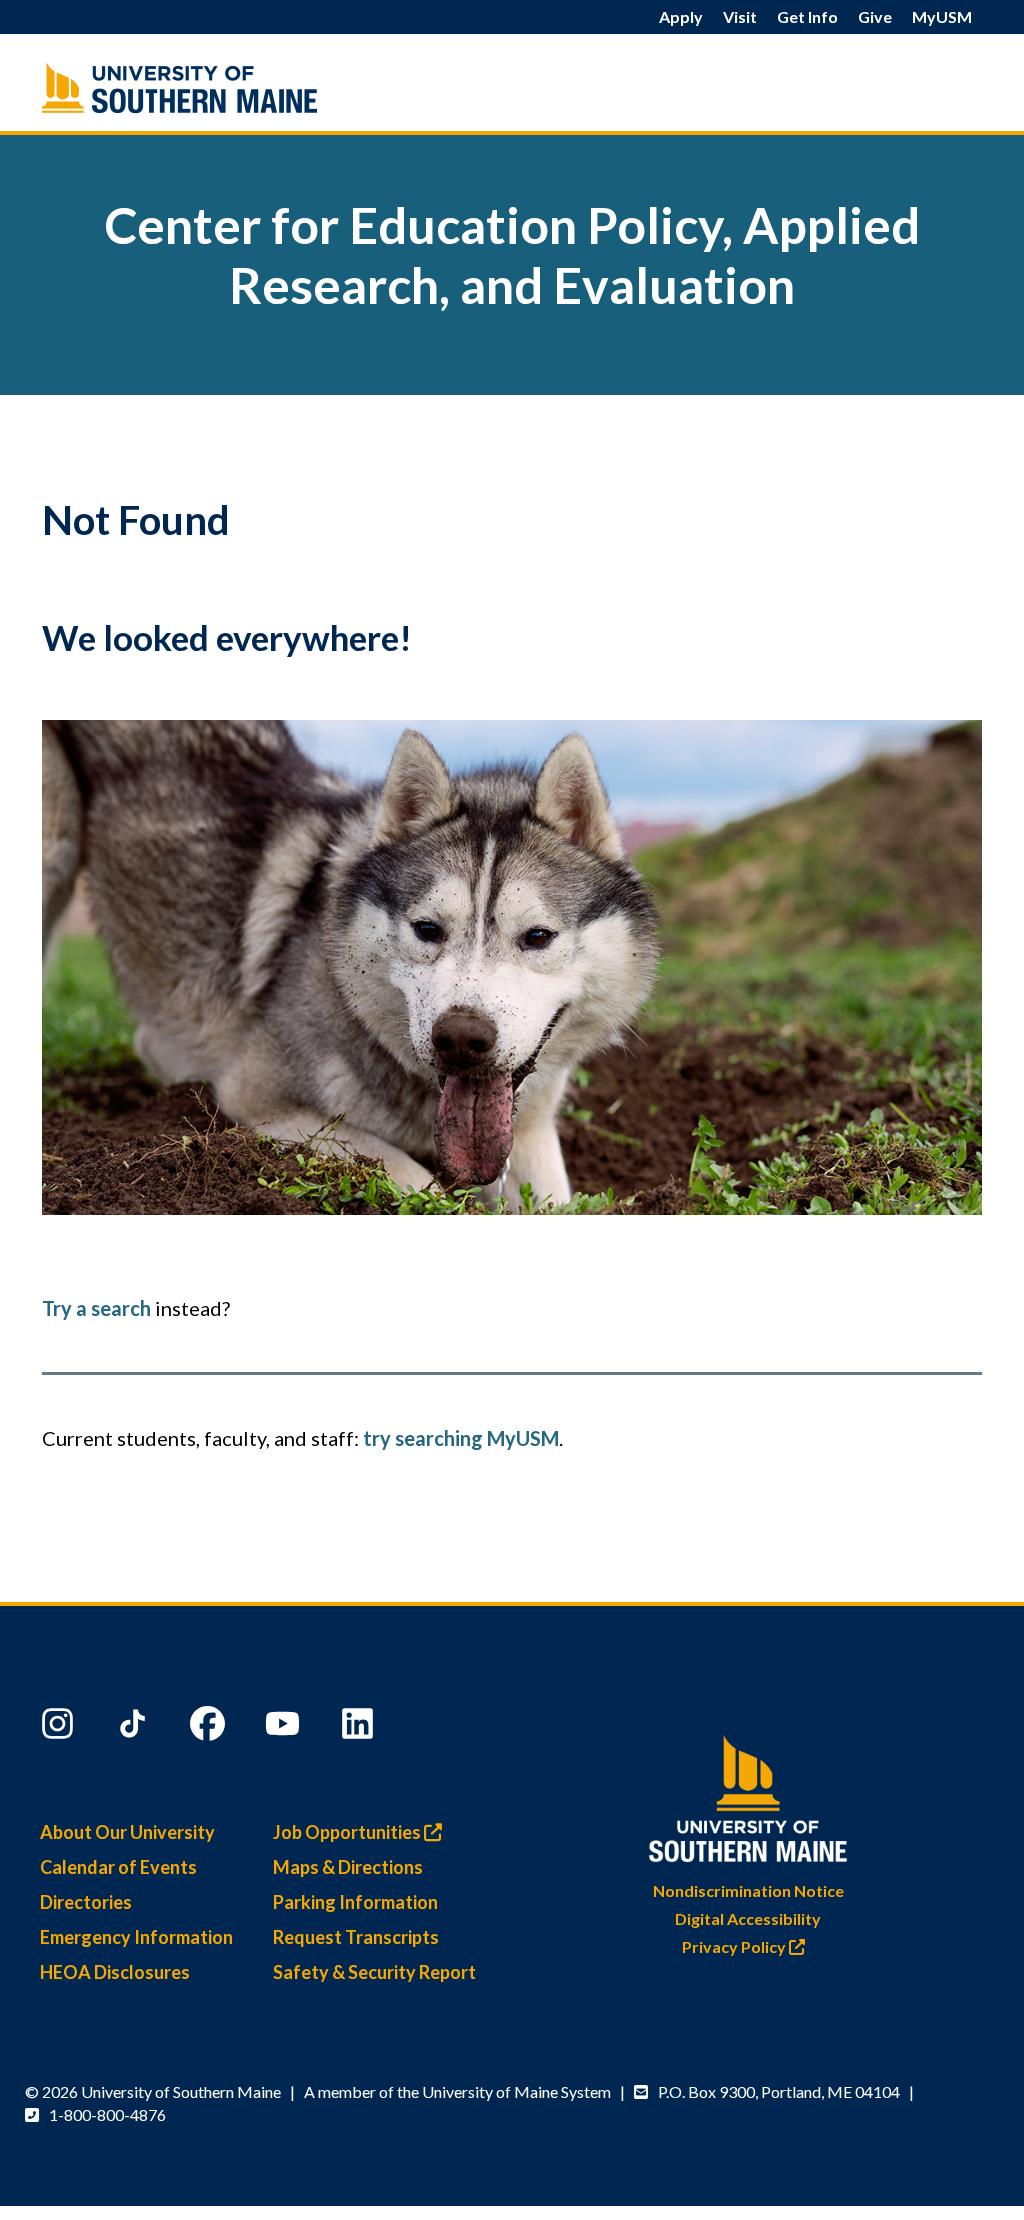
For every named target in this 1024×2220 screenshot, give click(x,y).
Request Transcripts (356, 1937)
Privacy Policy (735, 1946)
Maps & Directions (348, 1867)
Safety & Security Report (374, 1972)
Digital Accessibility (748, 1918)
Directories (86, 1902)
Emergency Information (136, 1937)
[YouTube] (285, 1728)
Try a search (96, 1308)
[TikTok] (135, 1728)
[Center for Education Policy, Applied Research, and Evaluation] (188, 87)
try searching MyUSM (461, 1438)
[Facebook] (210, 1728)
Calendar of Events (118, 1867)
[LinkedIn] (360, 1728)
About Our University (127, 1832)
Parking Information (355, 1902)
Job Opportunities (348, 1832)
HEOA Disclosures (115, 1972)
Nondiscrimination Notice (748, 1890)
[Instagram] (60, 1728)
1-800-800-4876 (107, 2114)
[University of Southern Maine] (748, 1793)
